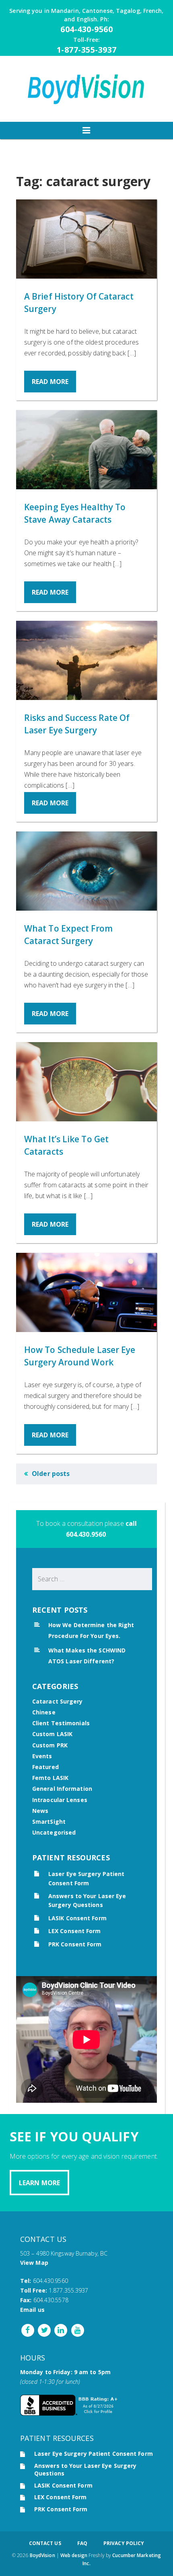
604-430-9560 (86, 29)
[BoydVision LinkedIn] (60, 2330)
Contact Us (45, 2543)
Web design (74, 2555)
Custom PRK (50, 1745)
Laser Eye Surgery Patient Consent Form (94, 2454)
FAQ (82, 2543)
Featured (45, 1767)
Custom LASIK (52, 1734)
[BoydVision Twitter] (43, 2330)
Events (42, 1756)
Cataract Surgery (58, 1701)
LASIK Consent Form (77, 1918)
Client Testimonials (61, 1723)
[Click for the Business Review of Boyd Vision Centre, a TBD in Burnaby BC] (70, 2413)
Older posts (51, 1474)
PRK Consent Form (75, 1944)
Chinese (44, 1712)
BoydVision (42, 2555)
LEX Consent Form (75, 1931)
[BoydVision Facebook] (28, 2330)
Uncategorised (54, 1832)
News (40, 1811)
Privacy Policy (124, 2543)
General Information (62, 1789)
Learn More (39, 2183)
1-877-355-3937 (87, 50)
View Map (34, 2263)
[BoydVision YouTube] (77, 2330)
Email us (32, 2310)
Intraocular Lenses (60, 1800)
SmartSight (49, 1822)
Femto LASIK (50, 1778)
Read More (50, 382)
